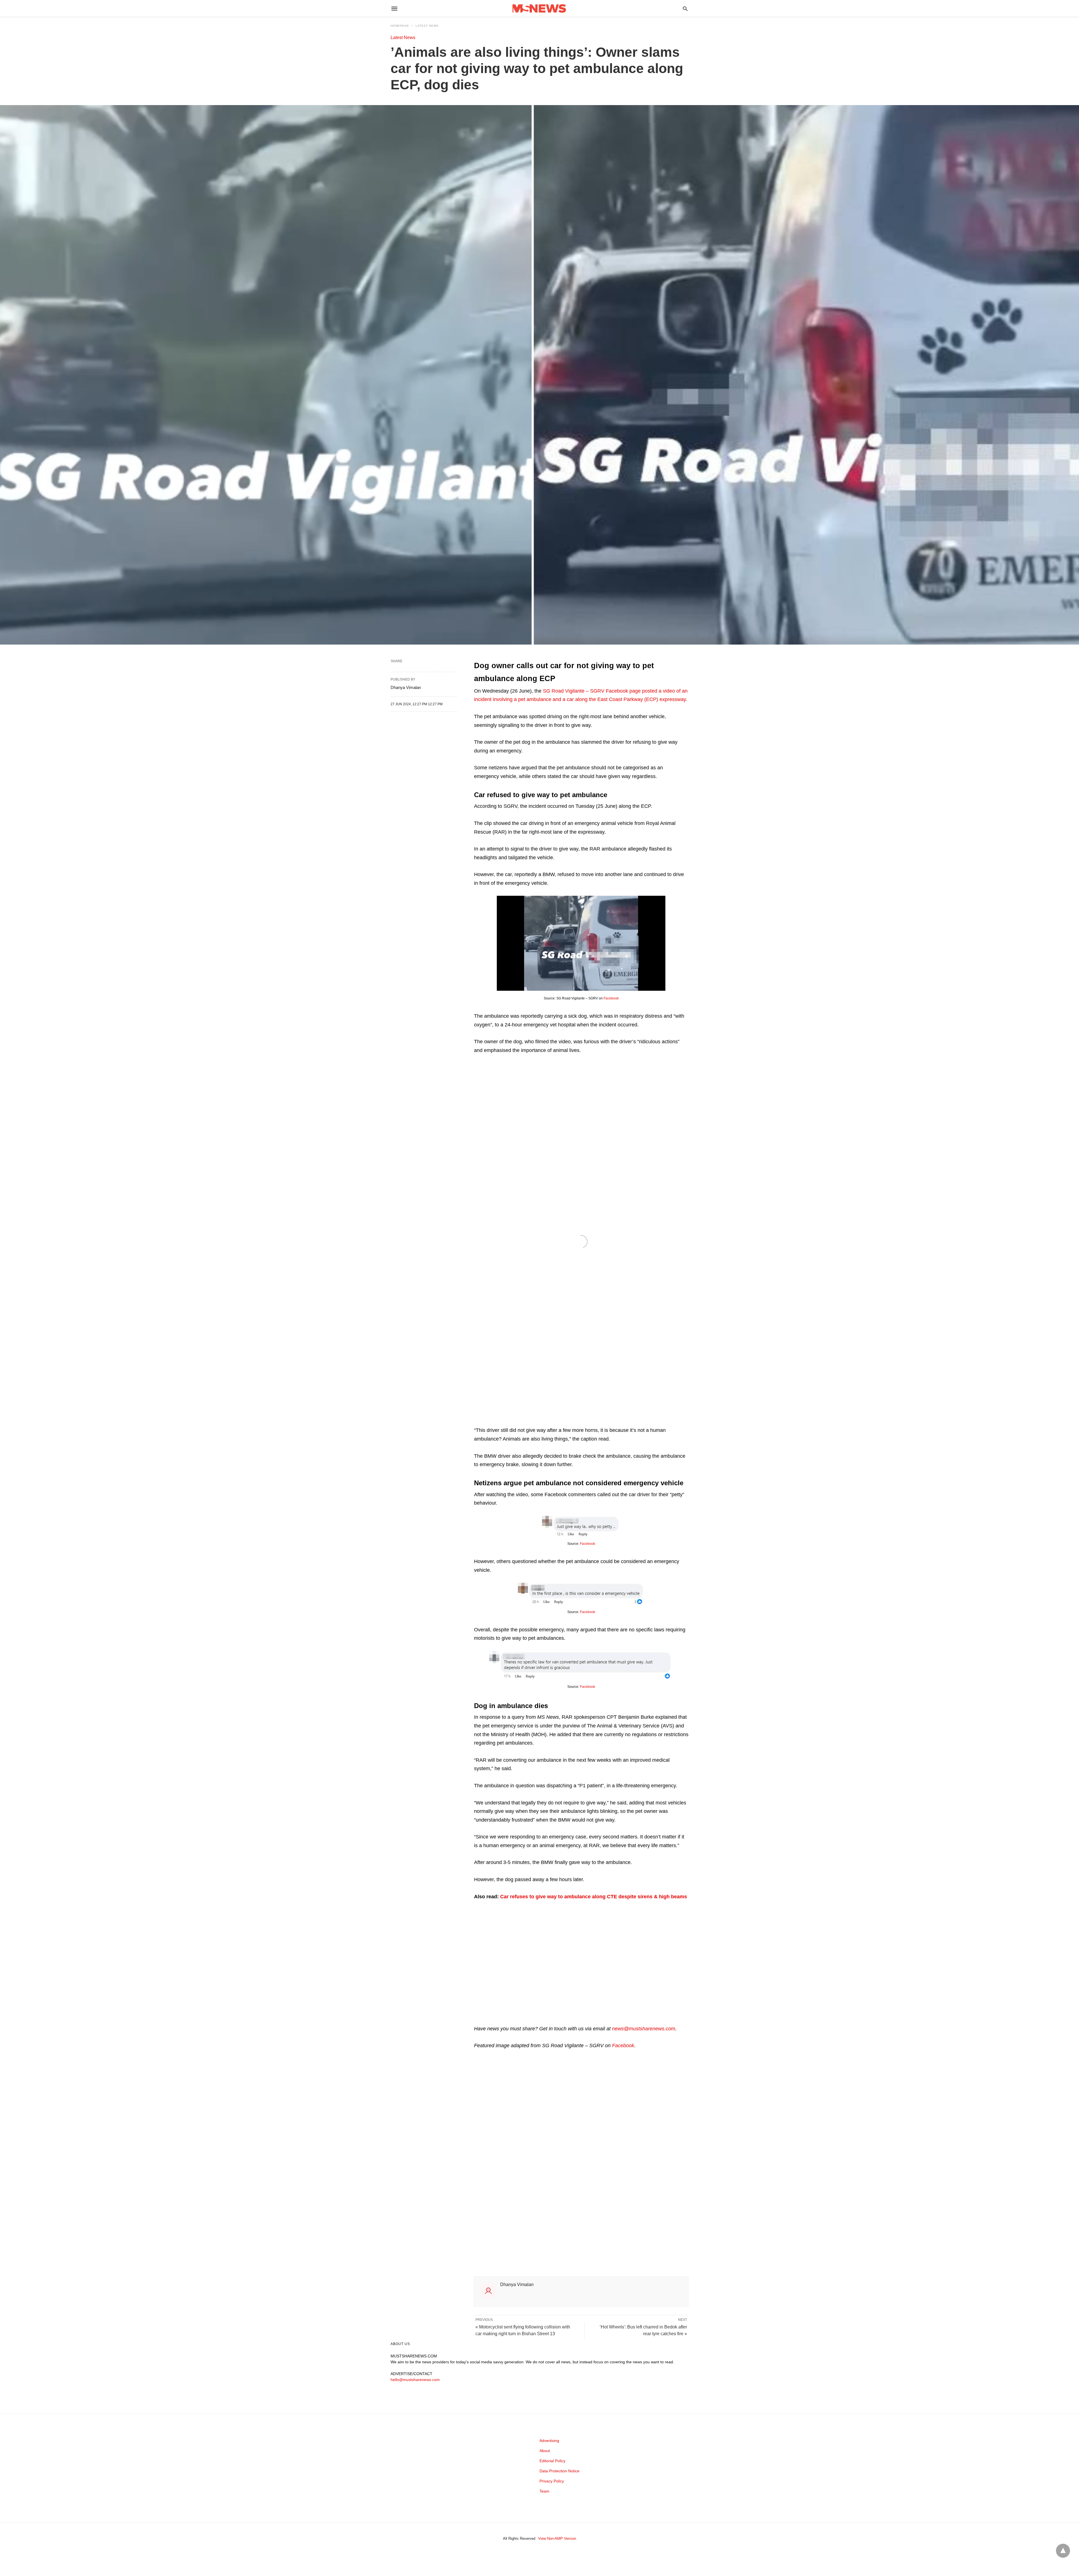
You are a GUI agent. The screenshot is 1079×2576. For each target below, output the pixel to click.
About (545, 2451)
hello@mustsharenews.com (415, 2380)
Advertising (549, 2441)
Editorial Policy (552, 2461)
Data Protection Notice (559, 2471)
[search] (685, 9)
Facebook (611, 998)
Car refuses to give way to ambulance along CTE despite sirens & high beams (594, 1897)
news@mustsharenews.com (644, 2029)
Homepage (400, 26)
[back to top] (1063, 2551)
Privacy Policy (552, 2481)
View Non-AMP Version (557, 2538)
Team (544, 2491)
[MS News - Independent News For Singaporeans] (539, 9)
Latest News (427, 26)
